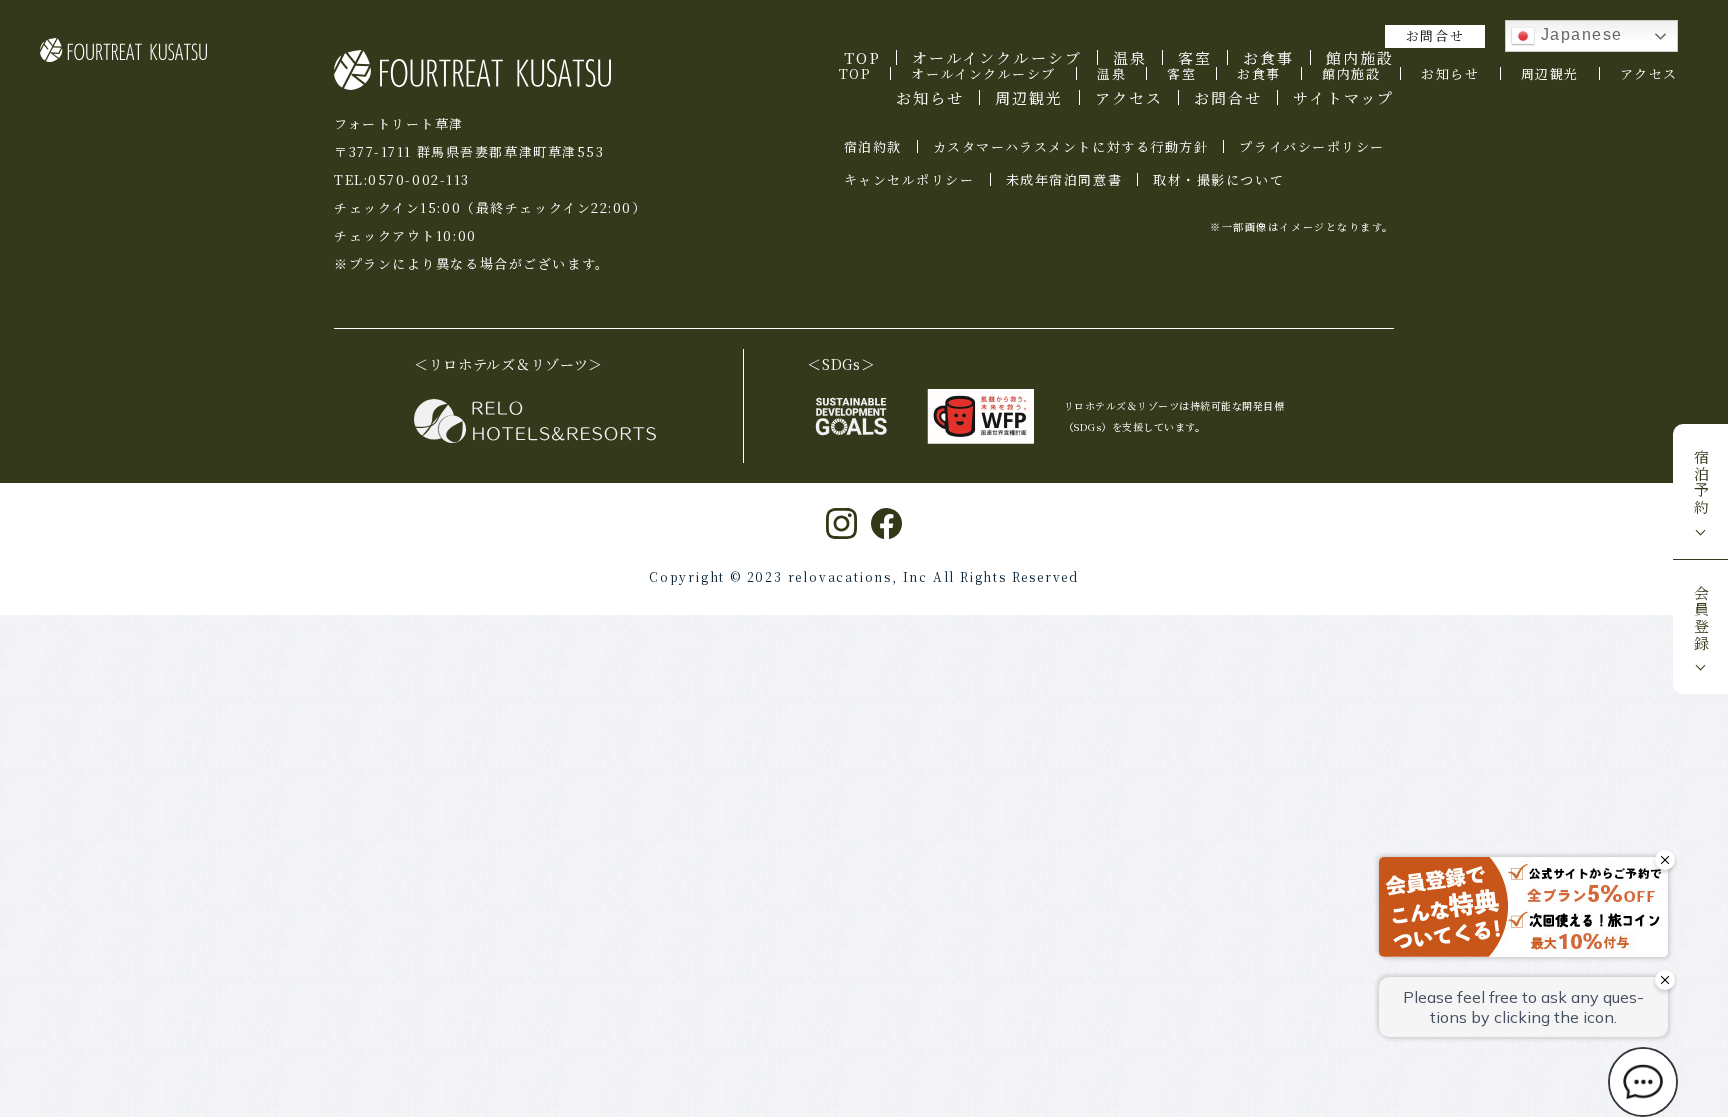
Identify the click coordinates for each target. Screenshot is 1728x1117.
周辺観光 (1550, 73)
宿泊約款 (873, 146)
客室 (1181, 73)
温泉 (1111, 73)
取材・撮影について (1218, 179)
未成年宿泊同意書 (1064, 179)
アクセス (1649, 73)
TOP (855, 73)
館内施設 (1351, 73)
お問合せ (1435, 35)
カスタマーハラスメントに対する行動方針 (1071, 146)
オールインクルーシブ (983, 73)
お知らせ (1450, 73)
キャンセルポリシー (909, 179)
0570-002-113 (419, 179)
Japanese (1579, 34)
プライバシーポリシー (1312, 146)
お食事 (1259, 73)
